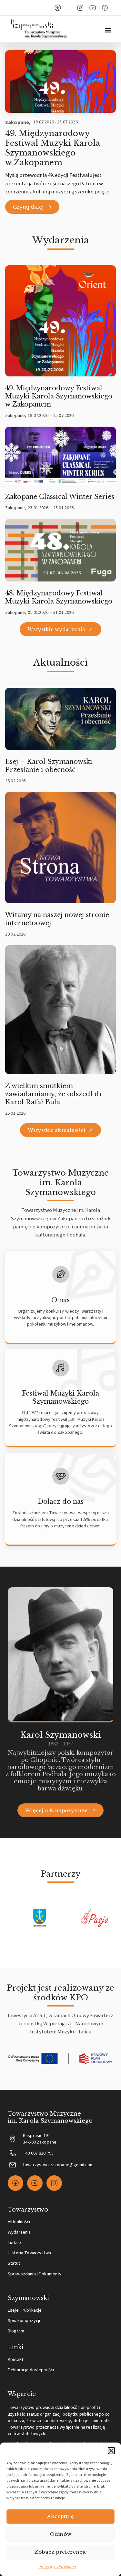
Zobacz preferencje (61, 2552)
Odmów (60, 2534)
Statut (14, 2263)
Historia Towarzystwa (29, 2253)
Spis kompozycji (24, 2321)
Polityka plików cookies (57, 2567)
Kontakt (15, 2359)
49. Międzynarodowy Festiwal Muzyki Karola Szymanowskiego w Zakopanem (53, 148)
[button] (111, 2451)
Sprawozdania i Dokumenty (35, 2274)
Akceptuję (60, 2516)
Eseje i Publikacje (25, 2310)
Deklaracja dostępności (31, 2370)
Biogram (16, 2331)
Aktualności (19, 2222)
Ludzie (14, 2242)
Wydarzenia (19, 2232)
